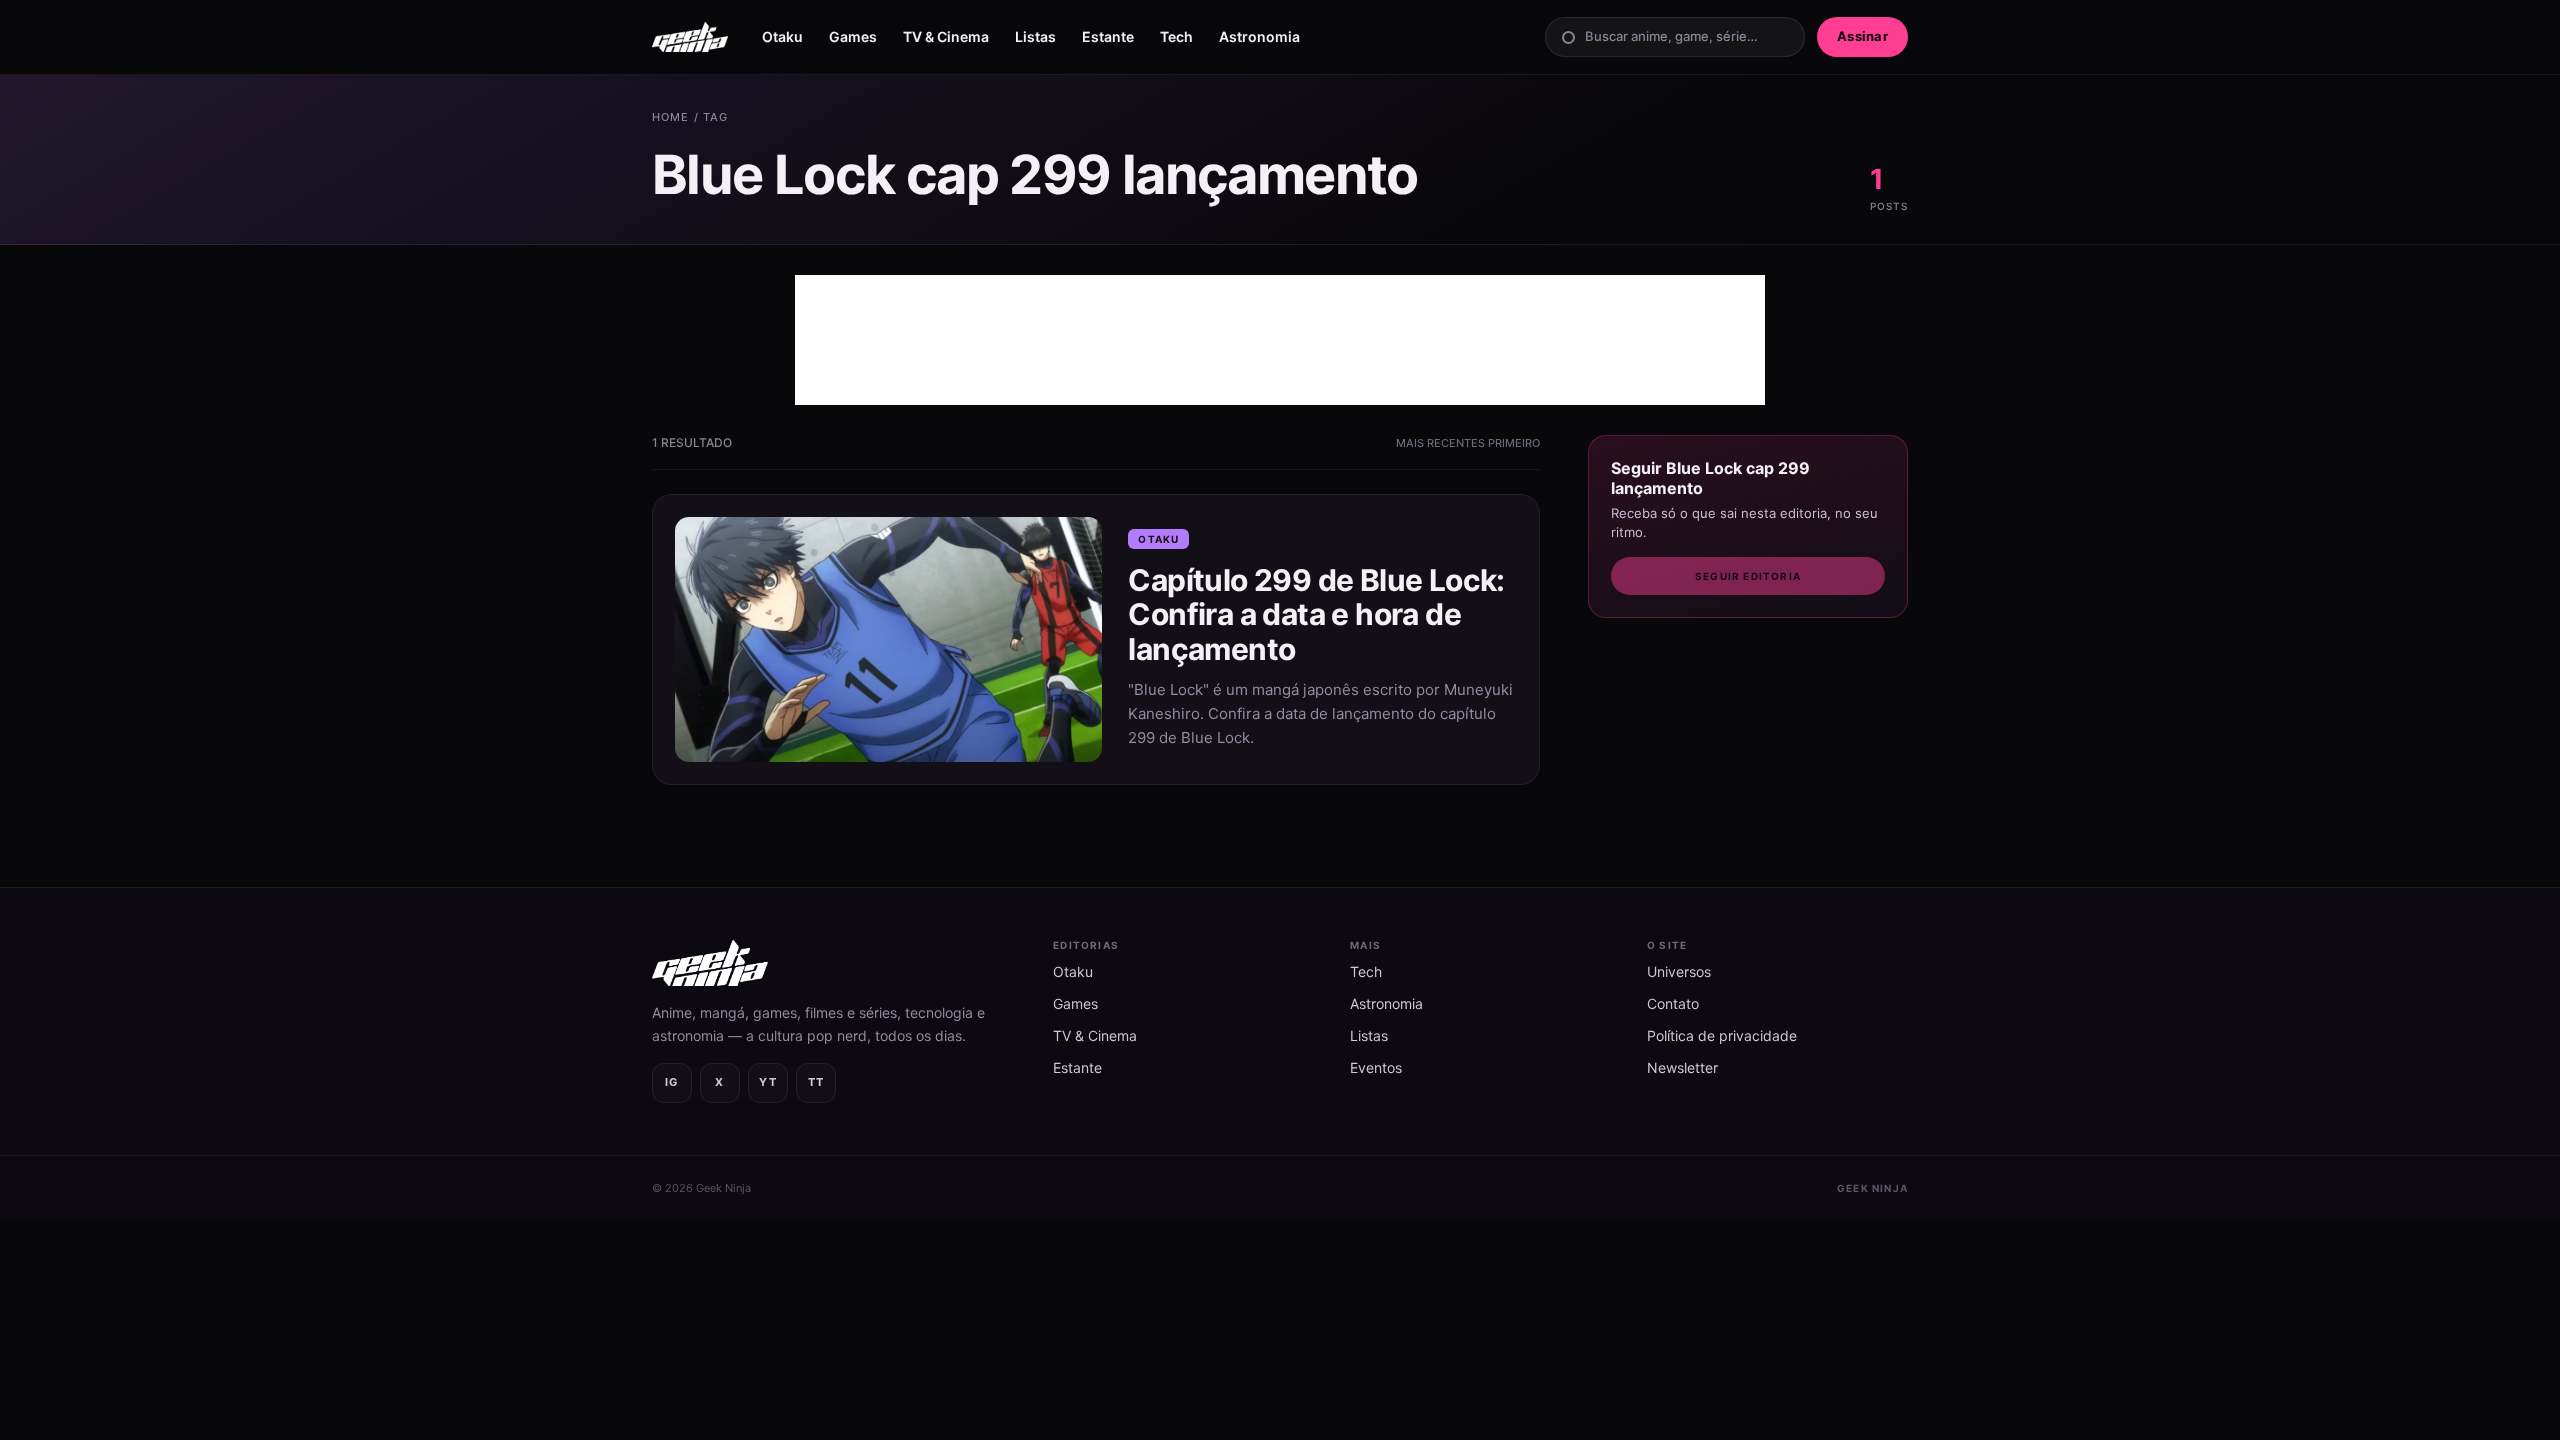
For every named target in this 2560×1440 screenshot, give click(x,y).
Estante (1108, 36)
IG (672, 1082)
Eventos (1376, 1067)
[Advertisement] (1280, 340)
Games (853, 36)
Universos (1679, 971)
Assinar (1862, 36)
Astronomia (1259, 36)
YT (768, 1082)
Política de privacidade (1722, 1035)
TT (816, 1082)
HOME (670, 117)
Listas (1035, 36)
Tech (1176, 36)
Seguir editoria (1748, 576)
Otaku (782, 36)
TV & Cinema (946, 36)
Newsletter (1682, 1067)
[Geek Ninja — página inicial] (690, 37)
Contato (1673, 1003)
